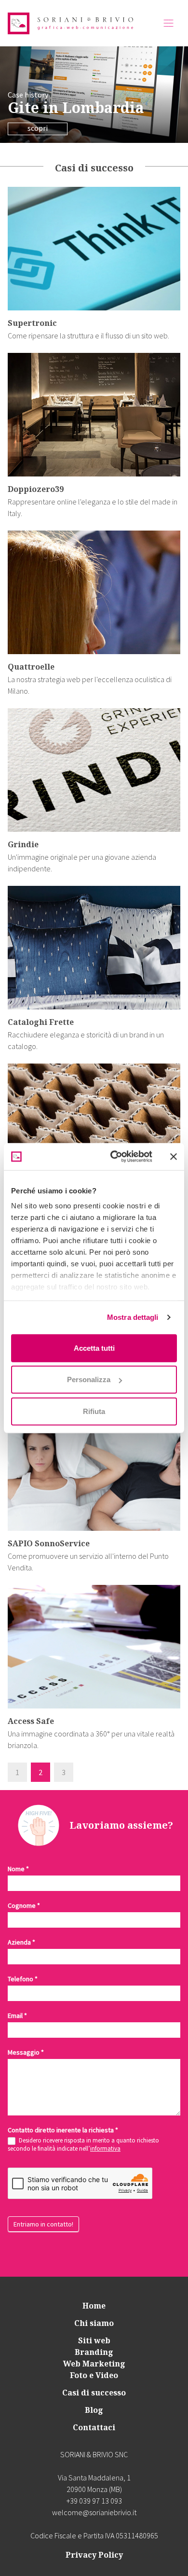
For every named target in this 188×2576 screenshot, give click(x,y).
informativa (105, 2149)
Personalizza (89, 1379)
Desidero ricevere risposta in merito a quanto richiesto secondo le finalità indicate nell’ (83, 2145)
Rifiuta (94, 1411)
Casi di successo (94, 2393)
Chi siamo (94, 2323)
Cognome (24, 1905)
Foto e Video (94, 2375)
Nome (18, 1869)
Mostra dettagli (133, 1317)
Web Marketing (94, 2364)
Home (94, 2306)
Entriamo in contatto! (43, 2224)
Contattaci (94, 2427)
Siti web (94, 2340)
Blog (94, 2410)
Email (17, 2016)
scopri (38, 128)
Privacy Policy (94, 2555)
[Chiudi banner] (174, 1157)
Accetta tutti (94, 1348)
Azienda (21, 1942)
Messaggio (26, 2052)
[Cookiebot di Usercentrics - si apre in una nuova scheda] (114, 1157)
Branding (94, 2352)
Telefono (23, 1979)
